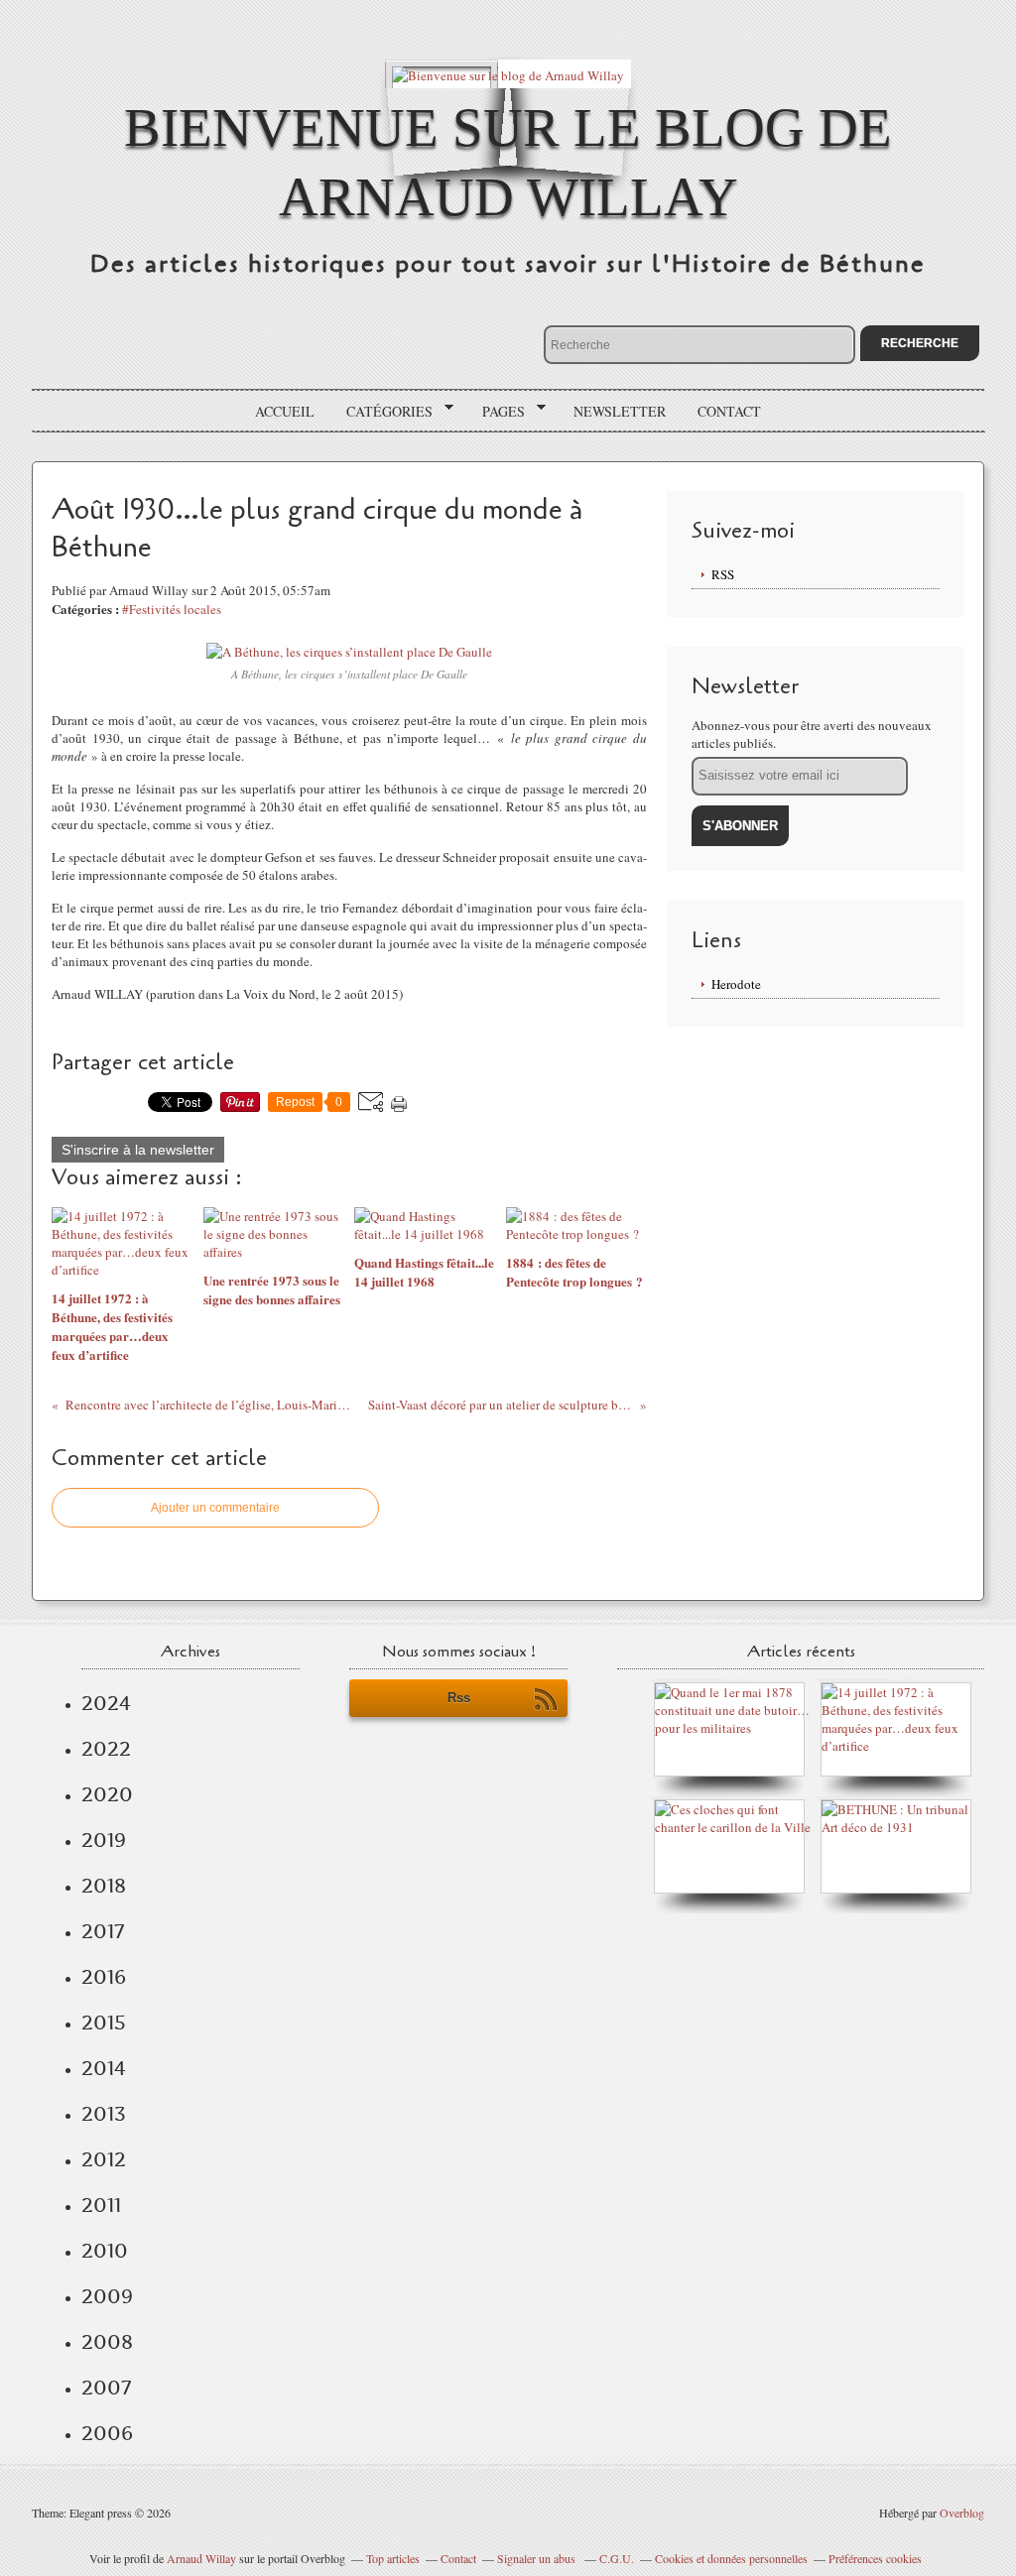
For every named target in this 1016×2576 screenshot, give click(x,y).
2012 (104, 2159)
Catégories (382, 412)
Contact (729, 411)
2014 (104, 2068)
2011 (101, 2205)
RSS (723, 574)
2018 (104, 1886)
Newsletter (620, 411)
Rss (459, 1698)
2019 (104, 1840)
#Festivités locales (172, 609)
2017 (103, 1931)
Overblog (962, 2513)
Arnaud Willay (201, 2558)
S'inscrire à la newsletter (138, 1150)
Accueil (285, 411)
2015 (104, 2023)
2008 (107, 2342)
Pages (497, 412)
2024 (106, 1703)
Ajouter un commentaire (215, 1508)
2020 (107, 1794)
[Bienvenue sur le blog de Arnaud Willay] (508, 74)
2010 (105, 2251)
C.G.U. (617, 2558)
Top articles (393, 2558)
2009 (107, 2296)
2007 (106, 2388)
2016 (104, 1977)
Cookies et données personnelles (731, 2558)
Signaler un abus (538, 2558)
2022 (106, 1749)
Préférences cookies (875, 2558)
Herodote (736, 984)
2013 (104, 2114)
